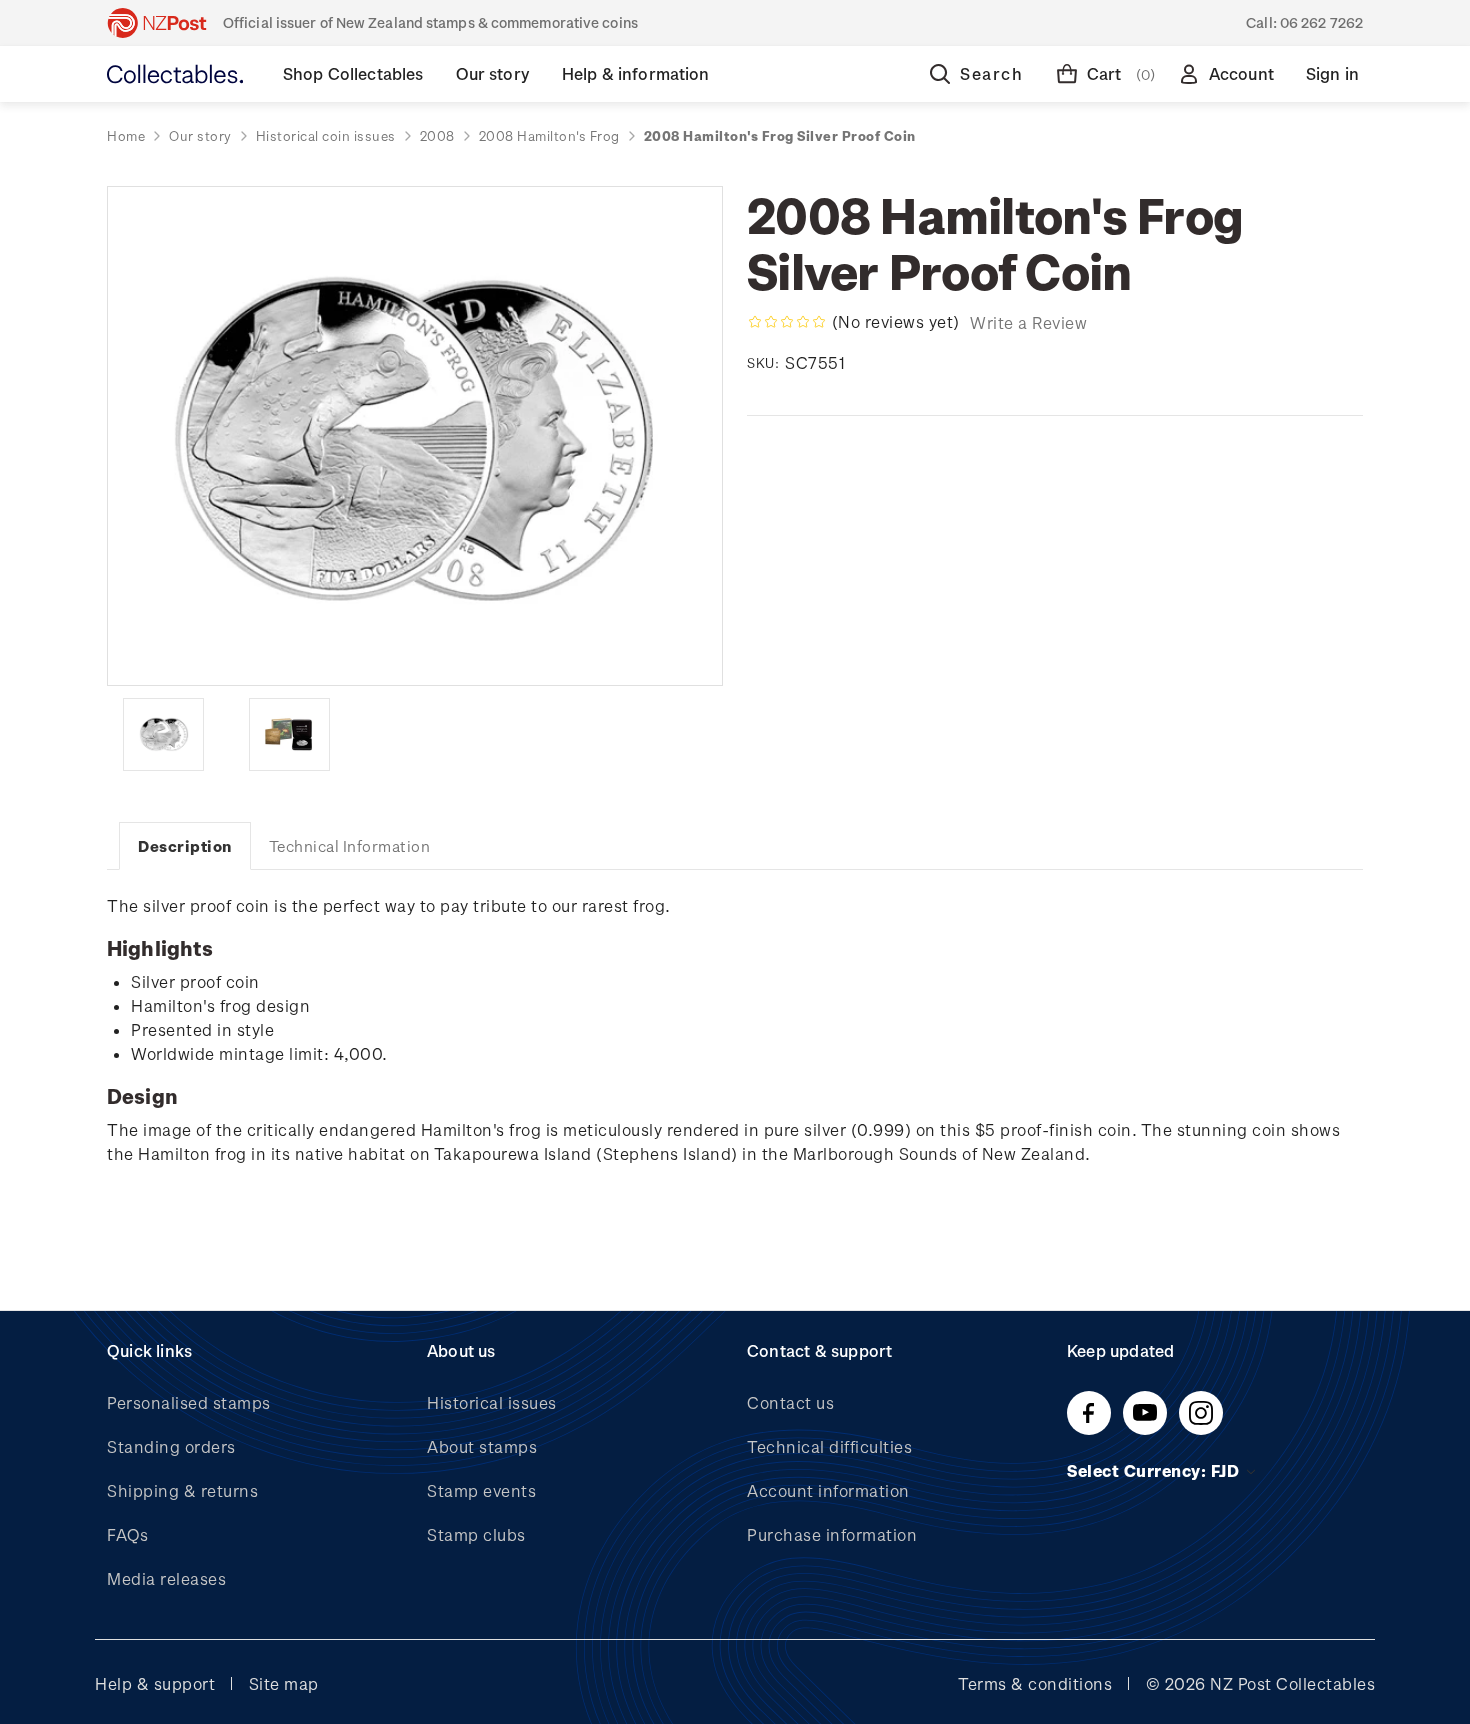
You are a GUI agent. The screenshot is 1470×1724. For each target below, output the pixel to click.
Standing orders (171, 1446)
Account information (828, 1490)
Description (185, 846)
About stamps (482, 1446)
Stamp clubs (476, 1534)
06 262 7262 (1321, 22)
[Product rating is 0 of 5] (787, 322)
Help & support (155, 1683)
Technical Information (350, 846)
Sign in (1332, 73)
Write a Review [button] (1028, 322)
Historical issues (492, 1402)
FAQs (127, 1534)
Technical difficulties (829, 1446)
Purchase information (832, 1534)
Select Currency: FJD (1155, 1470)
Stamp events (481, 1490)
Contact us (790, 1402)
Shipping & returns (182, 1490)
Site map (284, 1683)
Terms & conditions (1035, 1683)
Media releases (166, 1578)
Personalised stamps (189, 1402)
